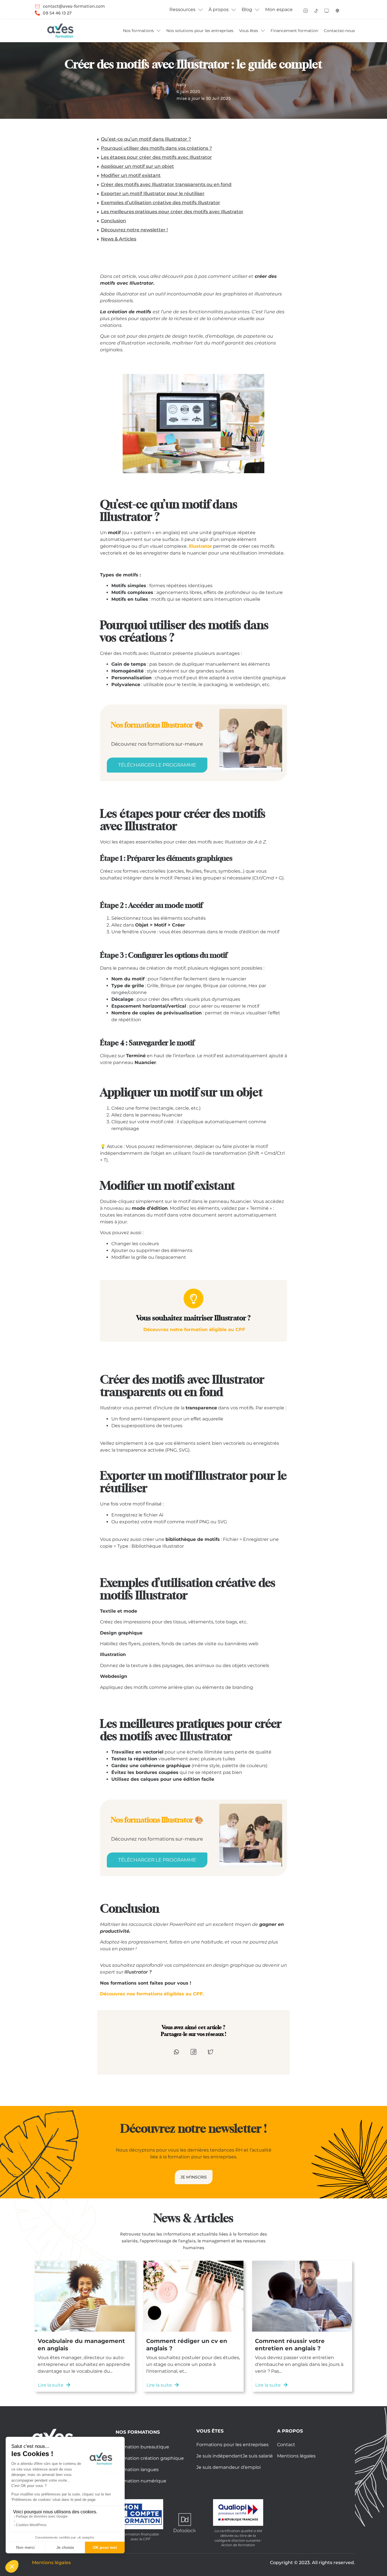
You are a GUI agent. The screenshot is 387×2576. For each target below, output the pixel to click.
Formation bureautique (142, 2447)
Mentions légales (296, 2456)
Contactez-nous (339, 31)
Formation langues (137, 2470)
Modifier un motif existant (131, 175)
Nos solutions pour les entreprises (200, 31)
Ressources (182, 9)
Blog (247, 9)
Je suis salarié (258, 2456)
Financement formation (294, 31)
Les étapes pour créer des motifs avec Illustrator (156, 157)
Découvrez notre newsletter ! (134, 230)
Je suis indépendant (219, 2456)
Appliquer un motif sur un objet (137, 166)
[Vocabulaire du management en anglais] (85, 2296)
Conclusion (113, 221)
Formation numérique (141, 2481)
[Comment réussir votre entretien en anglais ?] (302, 2296)
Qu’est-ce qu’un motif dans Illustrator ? (146, 139)
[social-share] (177, 2052)
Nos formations (138, 31)
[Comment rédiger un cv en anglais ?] (193, 2296)
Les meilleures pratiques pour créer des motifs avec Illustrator (172, 212)
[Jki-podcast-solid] (337, 11)
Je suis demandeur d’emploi (228, 2467)
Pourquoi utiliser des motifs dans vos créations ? (156, 148)
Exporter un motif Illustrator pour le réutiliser (153, 193)
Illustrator (200, 546)
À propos (219, 9)
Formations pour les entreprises (232, 2445)
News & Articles (119, 239)
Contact (286, 2445)
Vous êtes (249, 31)
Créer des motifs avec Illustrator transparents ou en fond (166, 184)
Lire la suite (51, 2385)
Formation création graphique (150, 2458)
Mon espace (279, 9)
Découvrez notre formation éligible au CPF (194, 1330)
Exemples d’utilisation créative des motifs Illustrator (160, 203)
